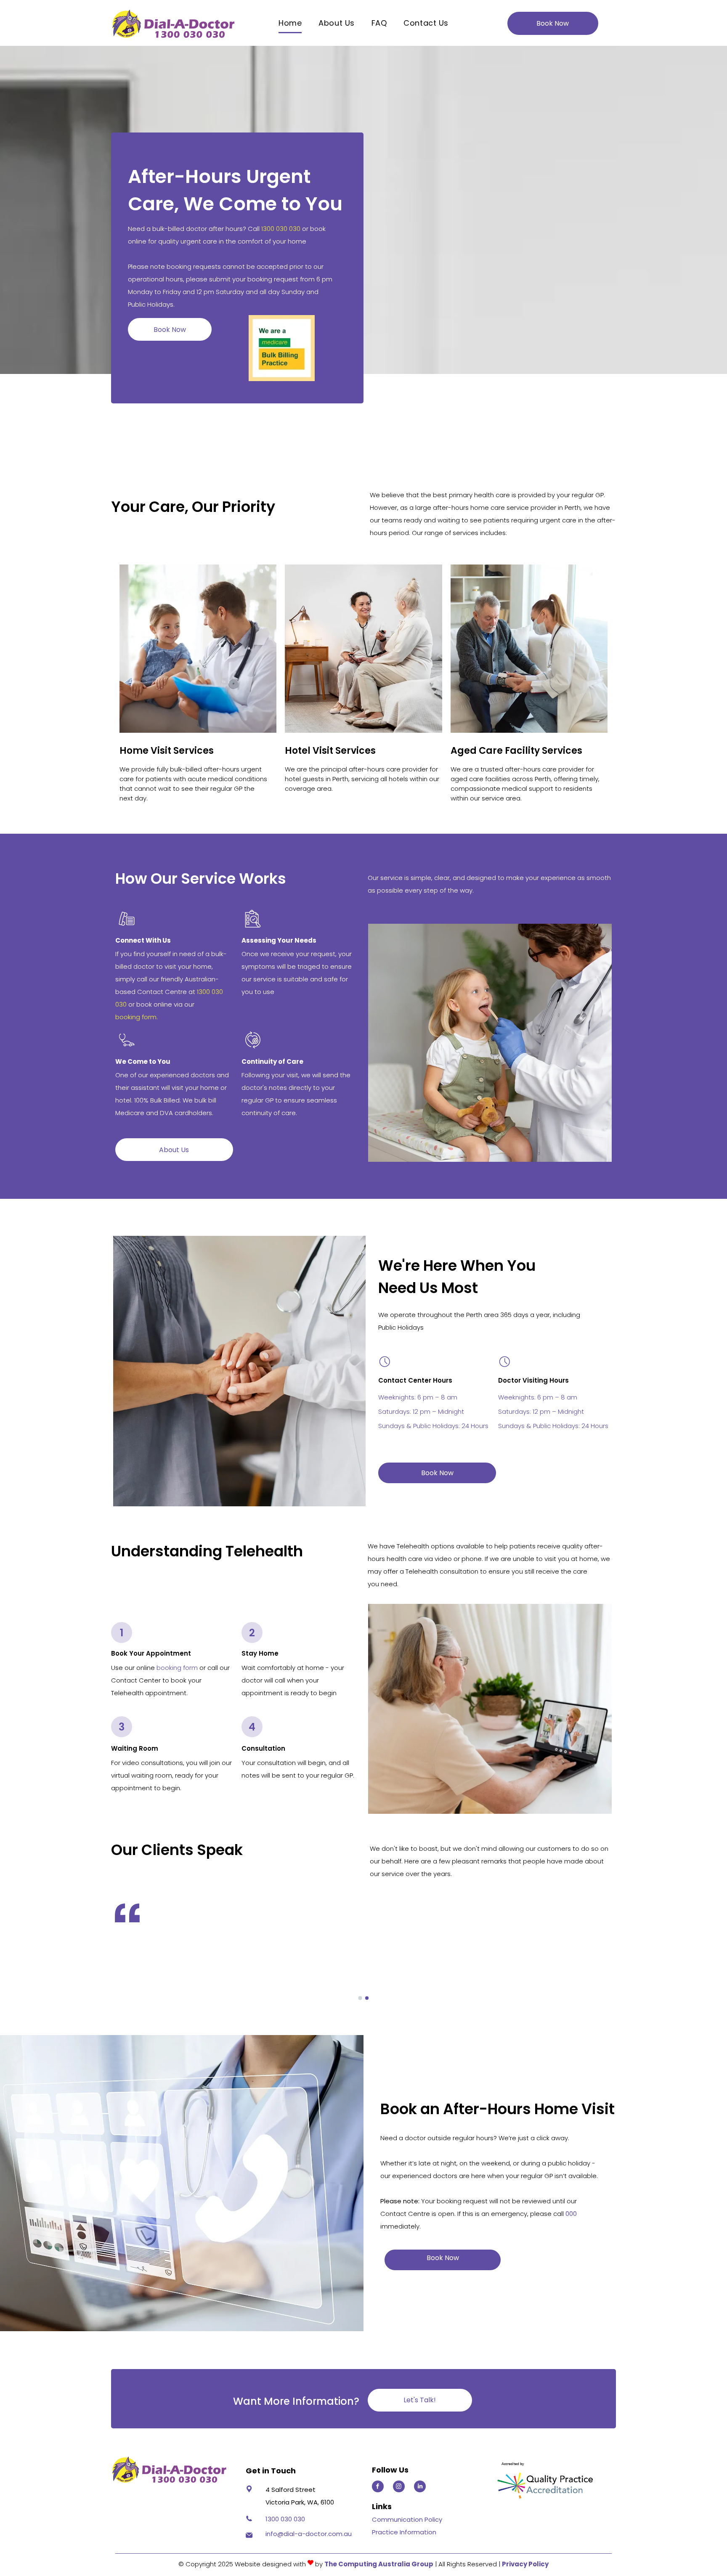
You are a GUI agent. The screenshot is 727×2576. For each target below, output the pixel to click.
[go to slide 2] (367, 1998)
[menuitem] (290, 23)
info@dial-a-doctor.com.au (309, 2534)
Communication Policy (407, 2519)
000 (571, 2214)
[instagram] (399, 2487)
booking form (177, 1668)
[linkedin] (420, 2487)
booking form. (137, 1017)
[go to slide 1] (360, 1998)
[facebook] (378, 2487)
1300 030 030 (281, 229)
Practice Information (404, 2532)
